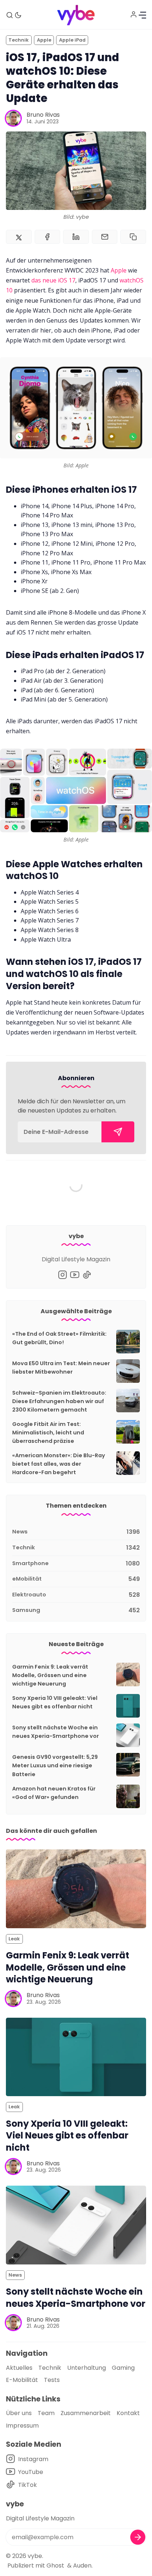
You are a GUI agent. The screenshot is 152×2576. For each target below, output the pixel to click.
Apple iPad (72, 40)
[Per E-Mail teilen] (105, 237)
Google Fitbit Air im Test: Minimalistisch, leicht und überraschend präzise (48, 1433)
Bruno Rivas (43, 115)
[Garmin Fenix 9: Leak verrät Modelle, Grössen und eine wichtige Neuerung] (76, 1889)
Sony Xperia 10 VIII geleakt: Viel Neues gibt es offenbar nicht (67, 2136)
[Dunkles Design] (18, 15)
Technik (19, 40)
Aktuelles (19, 2368)
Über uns (19, 2413)
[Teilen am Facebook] (48, 237)
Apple (44, 40)
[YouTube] (75, 1275)
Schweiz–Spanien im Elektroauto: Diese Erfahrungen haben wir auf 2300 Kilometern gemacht (59, 1401)
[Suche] (10, 15)
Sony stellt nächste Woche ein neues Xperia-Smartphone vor (76, 2298)
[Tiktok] (87, 1275)
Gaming (123, 2368)
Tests (52, 2380)
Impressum (22, 2426)
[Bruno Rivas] (13, 118)
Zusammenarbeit (86, 2413)
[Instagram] (63, 1275)
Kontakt (128, 2413)
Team (46, 2413)
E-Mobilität (22, 2380)
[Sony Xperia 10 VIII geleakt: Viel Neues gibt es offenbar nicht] (76, 2057)
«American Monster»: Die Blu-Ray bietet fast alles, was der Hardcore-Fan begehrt (59, 1464)
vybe (35, 2556)
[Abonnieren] (118, 1132)
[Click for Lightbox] (76, 408)
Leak (14, 1939)
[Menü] (142, 15)
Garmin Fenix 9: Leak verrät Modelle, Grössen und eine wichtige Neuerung (50, 1675)
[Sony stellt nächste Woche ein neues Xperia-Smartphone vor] (76, 2225)
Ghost (55, 2566)
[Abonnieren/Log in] (134, 14)
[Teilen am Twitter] (19, 237)
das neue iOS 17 (53, 280)
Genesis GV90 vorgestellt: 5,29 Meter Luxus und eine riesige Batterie (55, 1765)
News (15, 2275)
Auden (82, 2566)
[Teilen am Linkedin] (76, 237)
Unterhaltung (87, 2368)
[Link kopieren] (133, 237)
